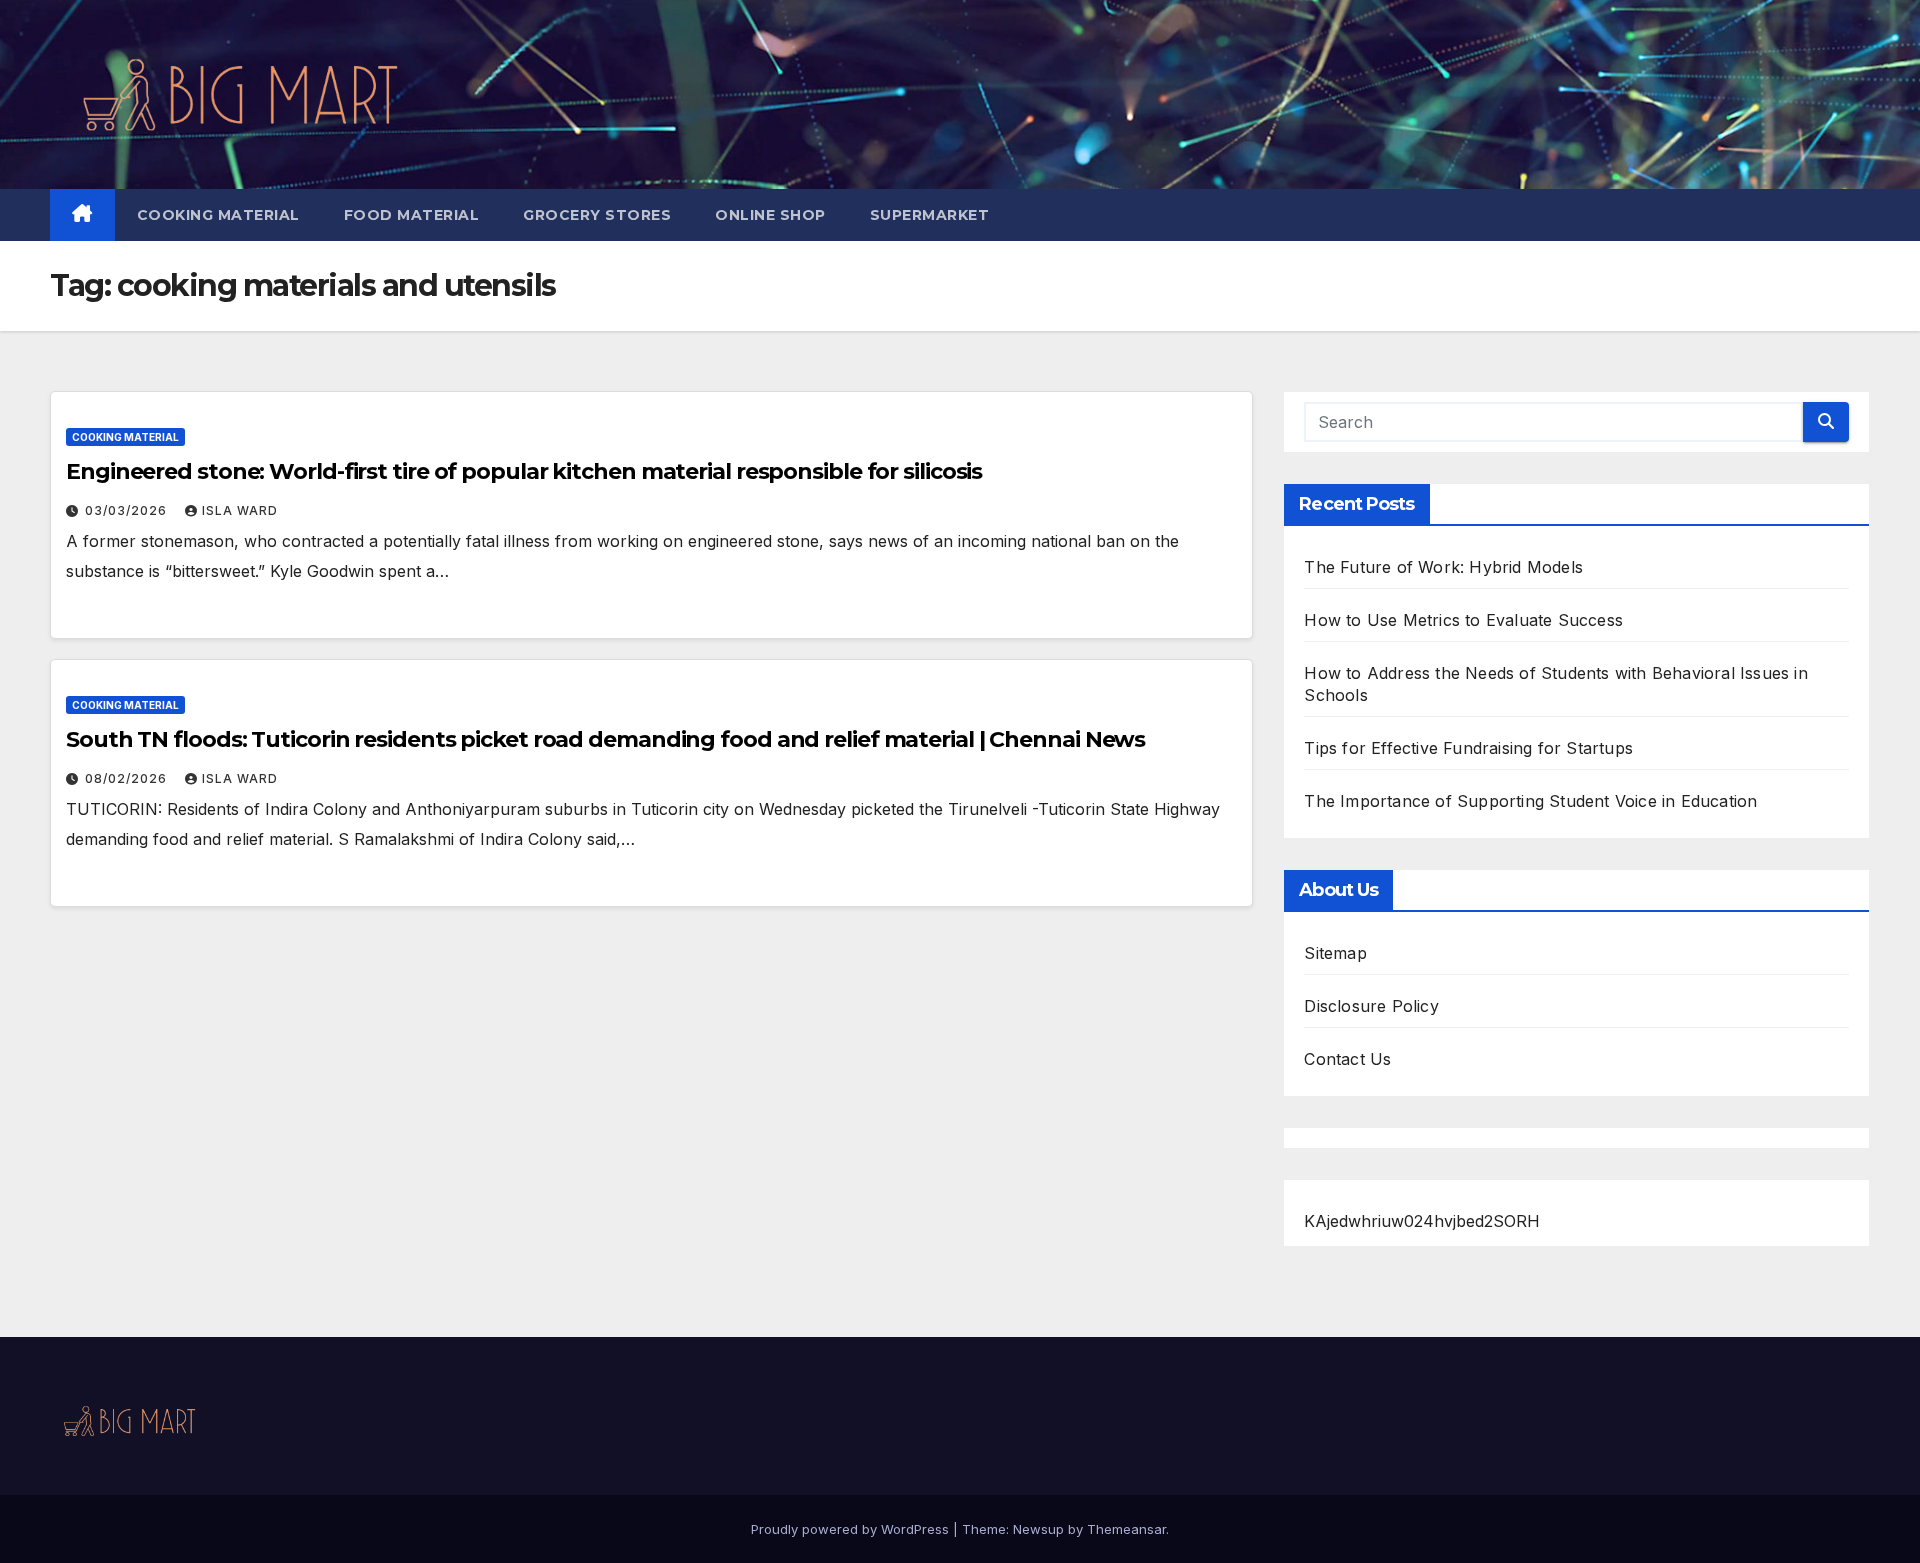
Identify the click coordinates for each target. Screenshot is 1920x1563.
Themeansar (1126, 1529)
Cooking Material (218, 215)
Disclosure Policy (1371, 1006)
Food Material (412, 215)
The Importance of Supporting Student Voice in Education (1530, 801)
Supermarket (930, 215)
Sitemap (1335, 953)
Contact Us (1347, 1059)
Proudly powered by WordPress (852, 1529)
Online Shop (770, 215)
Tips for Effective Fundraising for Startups (1468, 748)
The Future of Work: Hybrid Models (1443, 567)
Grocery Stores (597, 215)
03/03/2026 (128, 510)
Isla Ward (240, 510)
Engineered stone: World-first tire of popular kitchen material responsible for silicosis (524, 471)
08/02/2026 (128, 778)
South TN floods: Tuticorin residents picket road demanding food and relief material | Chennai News (605, 739)
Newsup (1038, 1529)
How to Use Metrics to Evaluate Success (1463, 620)
